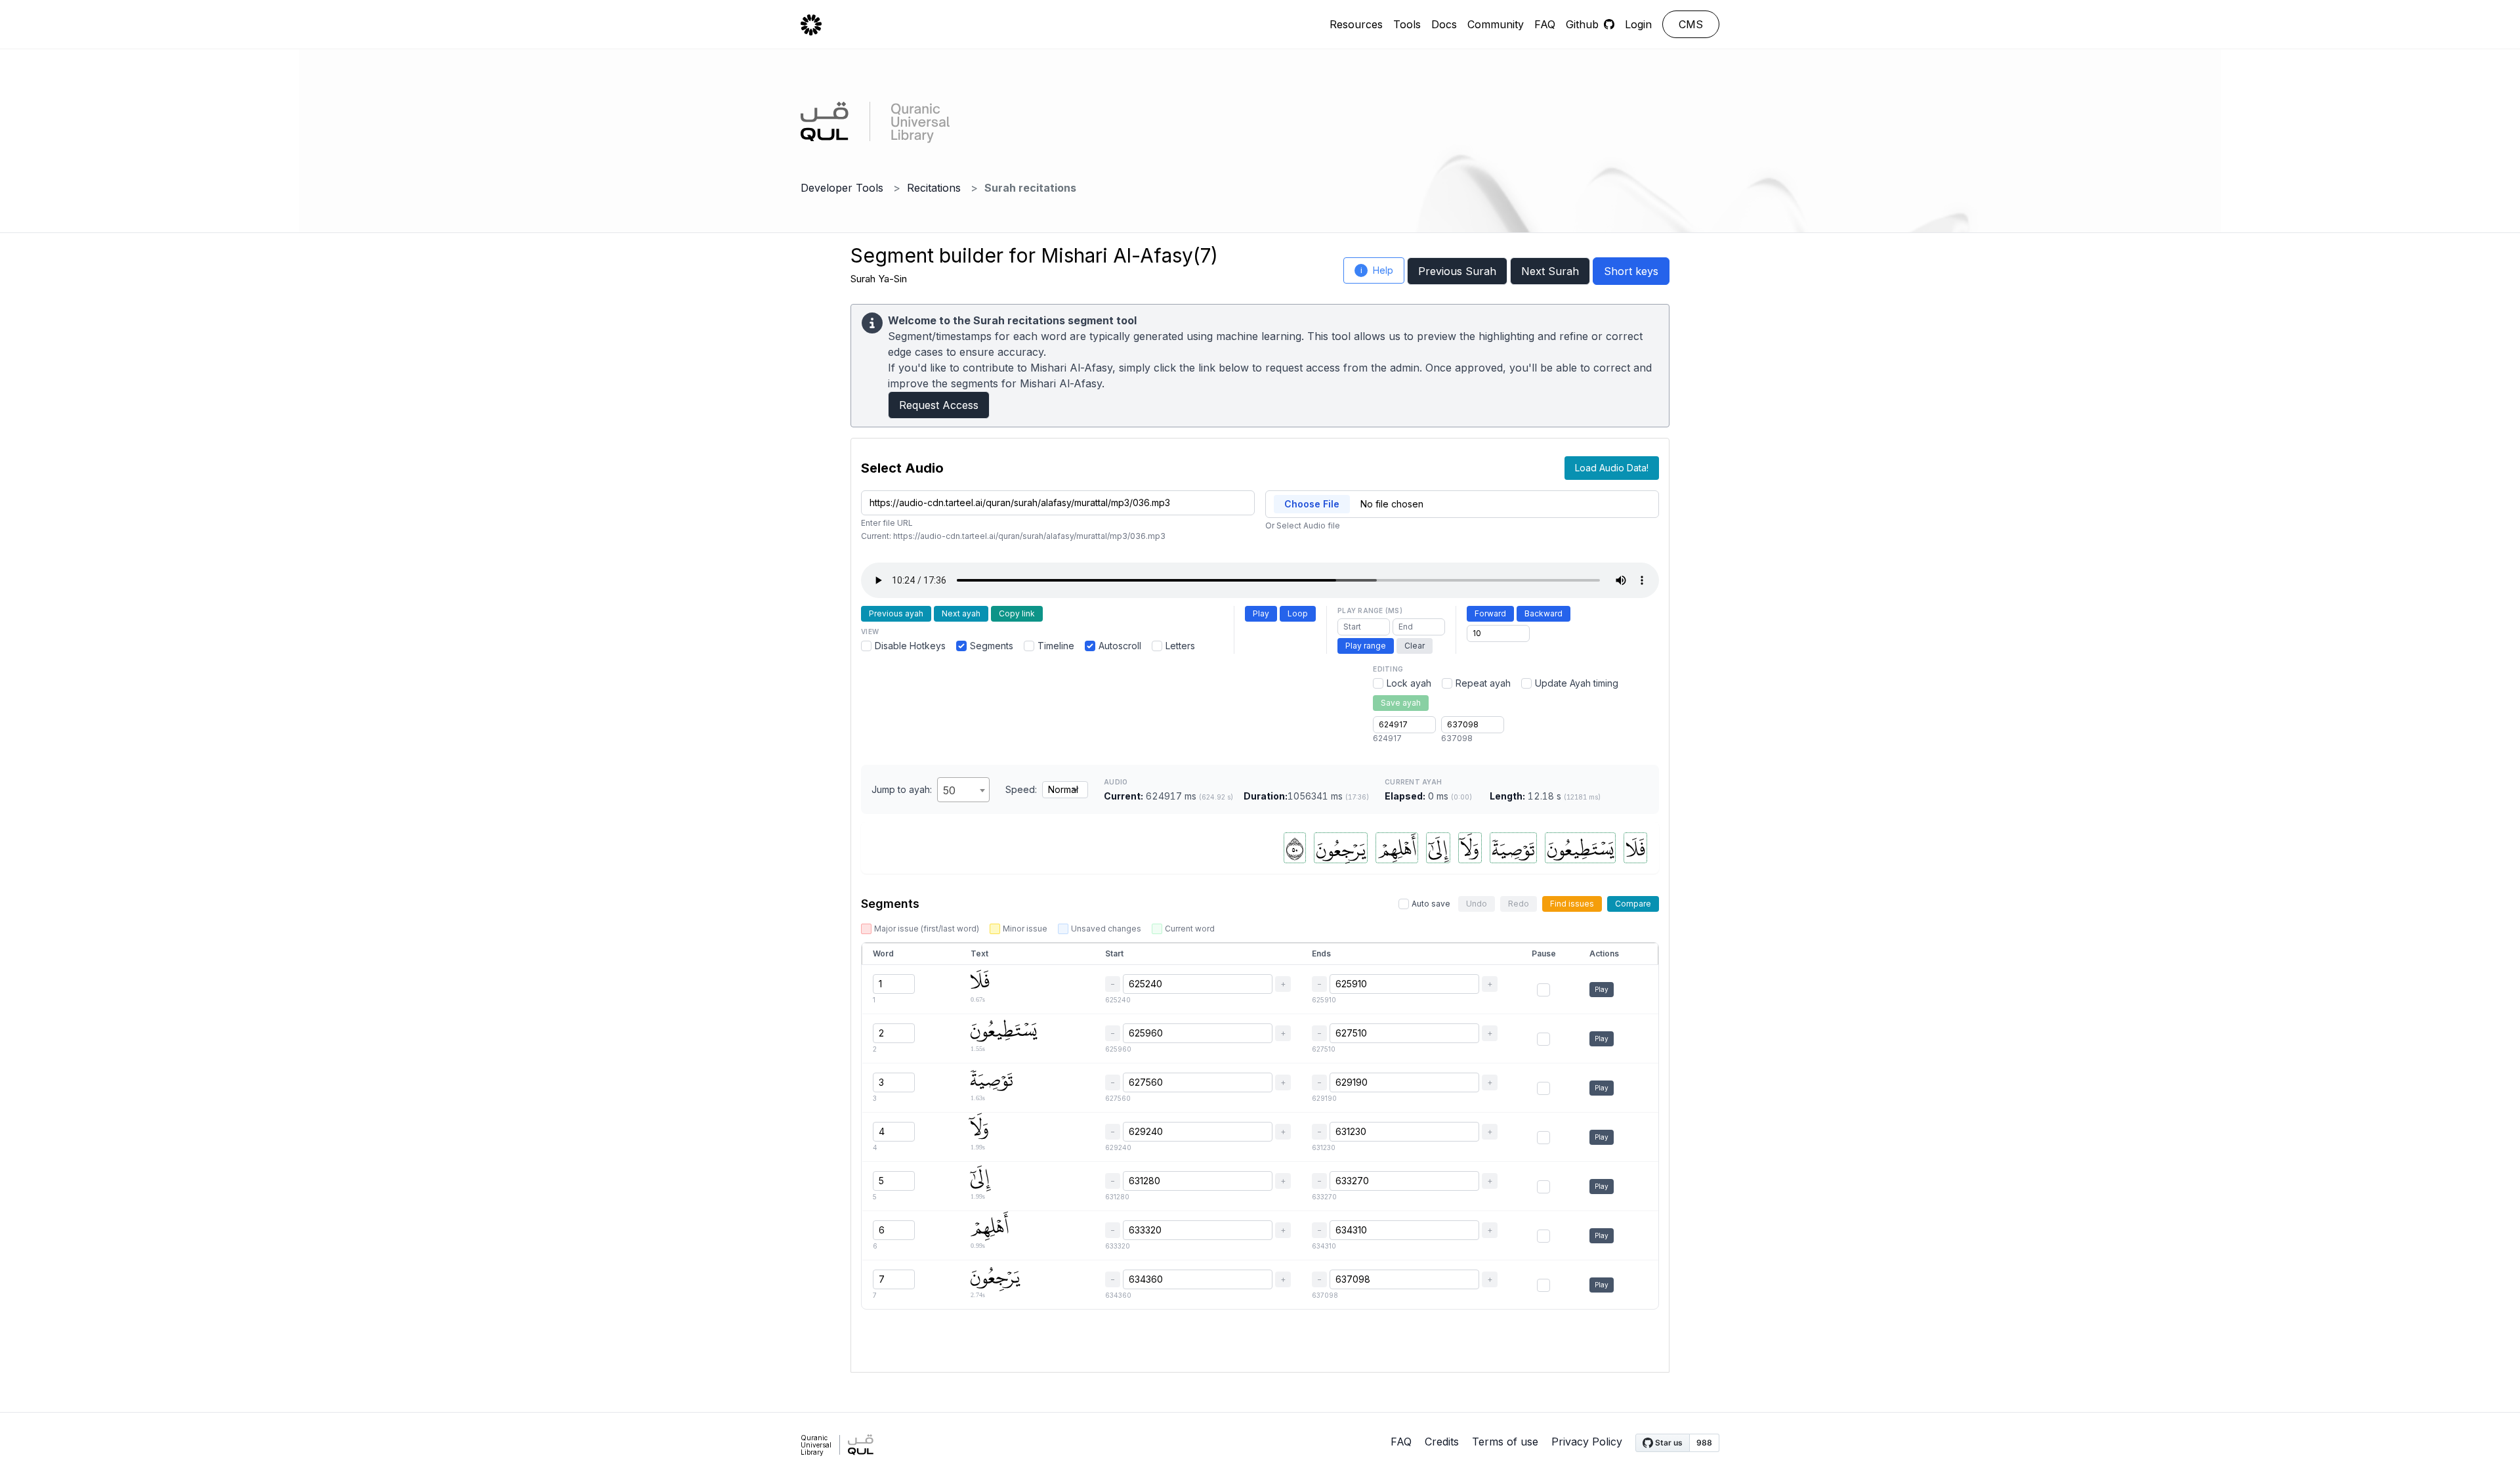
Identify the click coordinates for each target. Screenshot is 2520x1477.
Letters (1180, 646)
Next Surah (1550, 271)
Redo (1519, 904)
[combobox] (963, 790)
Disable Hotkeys (910, 646)
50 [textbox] (949, 790)
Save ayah (1401, 703)
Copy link (1017, 613)
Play (1261, 613)
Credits (1442, 1442)
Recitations (934, 188)
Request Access (939, 405)
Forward (1490, 613)
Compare (1633, 904)
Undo (1477, 904)
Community (1496, 24)
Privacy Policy (1587, 1442)
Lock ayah (1409, 683)
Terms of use (1505, 1442)
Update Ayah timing (1577, 683)
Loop (1298, 613)
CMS (1691, 24)
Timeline (1056, 646)
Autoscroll (1120, 646)
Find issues (1572, 904)
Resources (1356, 24)
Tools (1407, 24)
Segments (992, 646)
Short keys (1631, 271)
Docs (1444, 24)
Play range (1366, 646)
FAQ (1545, 24)
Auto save (1431, 904)
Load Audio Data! (1612, 468)
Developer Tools (842, 188)
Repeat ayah (1483, 683)
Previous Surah (1457, 271)
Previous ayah (896, 613)
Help (1377, 270)
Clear (1415, 646)
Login (1638, 24)
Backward (1543, 613)
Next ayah (961, 613)
